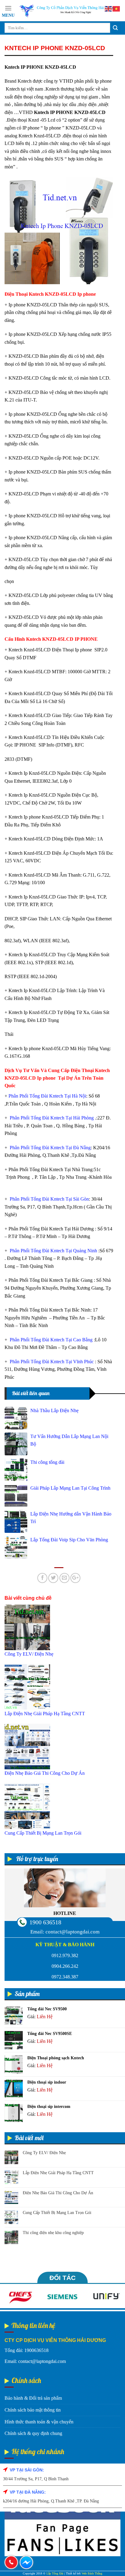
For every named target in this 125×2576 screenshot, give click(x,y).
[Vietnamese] (117, 8)
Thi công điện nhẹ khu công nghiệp (53, 2233)
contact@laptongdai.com (73, 1932)
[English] (109, 8)
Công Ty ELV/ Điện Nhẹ (44, 2153)
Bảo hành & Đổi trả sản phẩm (33, 2398)
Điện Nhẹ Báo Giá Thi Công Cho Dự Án (58, 2193)
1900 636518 (45, 1922)
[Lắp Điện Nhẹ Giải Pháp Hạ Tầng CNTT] (27, 1686)
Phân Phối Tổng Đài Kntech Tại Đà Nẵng (50, 1148)
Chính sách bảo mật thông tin (33, 2410)
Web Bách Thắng (92, 2573)
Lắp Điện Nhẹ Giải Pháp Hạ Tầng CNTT (58, 2173)
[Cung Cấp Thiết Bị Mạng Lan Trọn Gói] (27, 1806)
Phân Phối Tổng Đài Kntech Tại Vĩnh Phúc (51, 1362)
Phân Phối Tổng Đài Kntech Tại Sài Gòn (49, 1199)
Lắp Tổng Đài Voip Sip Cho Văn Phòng (69, 1540)
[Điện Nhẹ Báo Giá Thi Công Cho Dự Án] (27, 1746)
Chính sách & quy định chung (33, 2433)
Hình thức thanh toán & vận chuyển (39, 2422)
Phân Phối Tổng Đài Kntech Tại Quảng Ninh (53, 1251)
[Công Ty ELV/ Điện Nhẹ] (27, 1627)
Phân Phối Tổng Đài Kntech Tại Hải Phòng (51, 1118)
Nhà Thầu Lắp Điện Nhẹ (54, 1410)
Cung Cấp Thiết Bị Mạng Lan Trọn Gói (57, 2213)
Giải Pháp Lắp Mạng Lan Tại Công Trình (70, 1488)
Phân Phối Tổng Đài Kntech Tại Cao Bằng (51, 1340)
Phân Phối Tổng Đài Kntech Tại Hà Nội (47, 1096)
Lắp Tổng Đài (55, 2573)
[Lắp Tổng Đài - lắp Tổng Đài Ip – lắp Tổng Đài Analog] (68, 11)
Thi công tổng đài (47, 1462)
